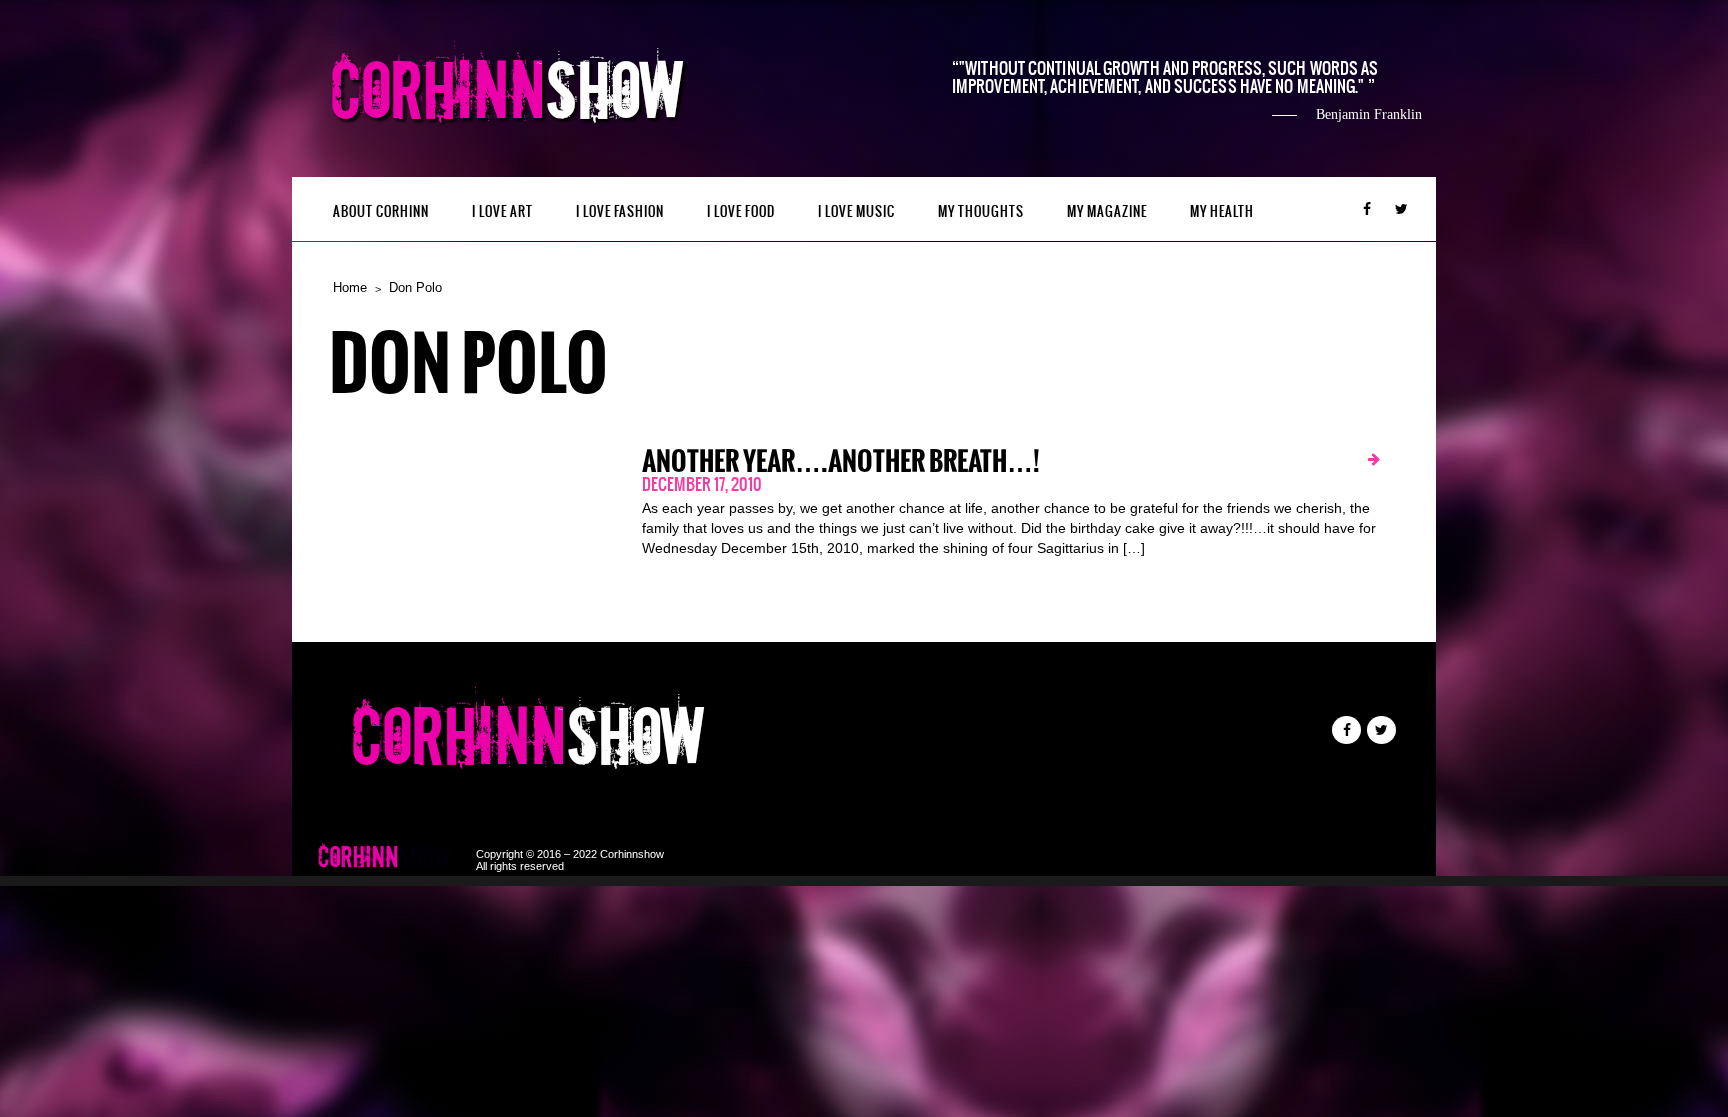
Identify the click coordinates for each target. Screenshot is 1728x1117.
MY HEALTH (1222, 211)
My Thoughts (981, 211)
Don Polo (415, 287)
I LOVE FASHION (620, 211)
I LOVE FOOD (741, 211)
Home (350, 287)
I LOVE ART (502, 211)
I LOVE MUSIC (856, 211)
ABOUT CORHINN (381, 211)
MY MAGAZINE (1107, 211)
